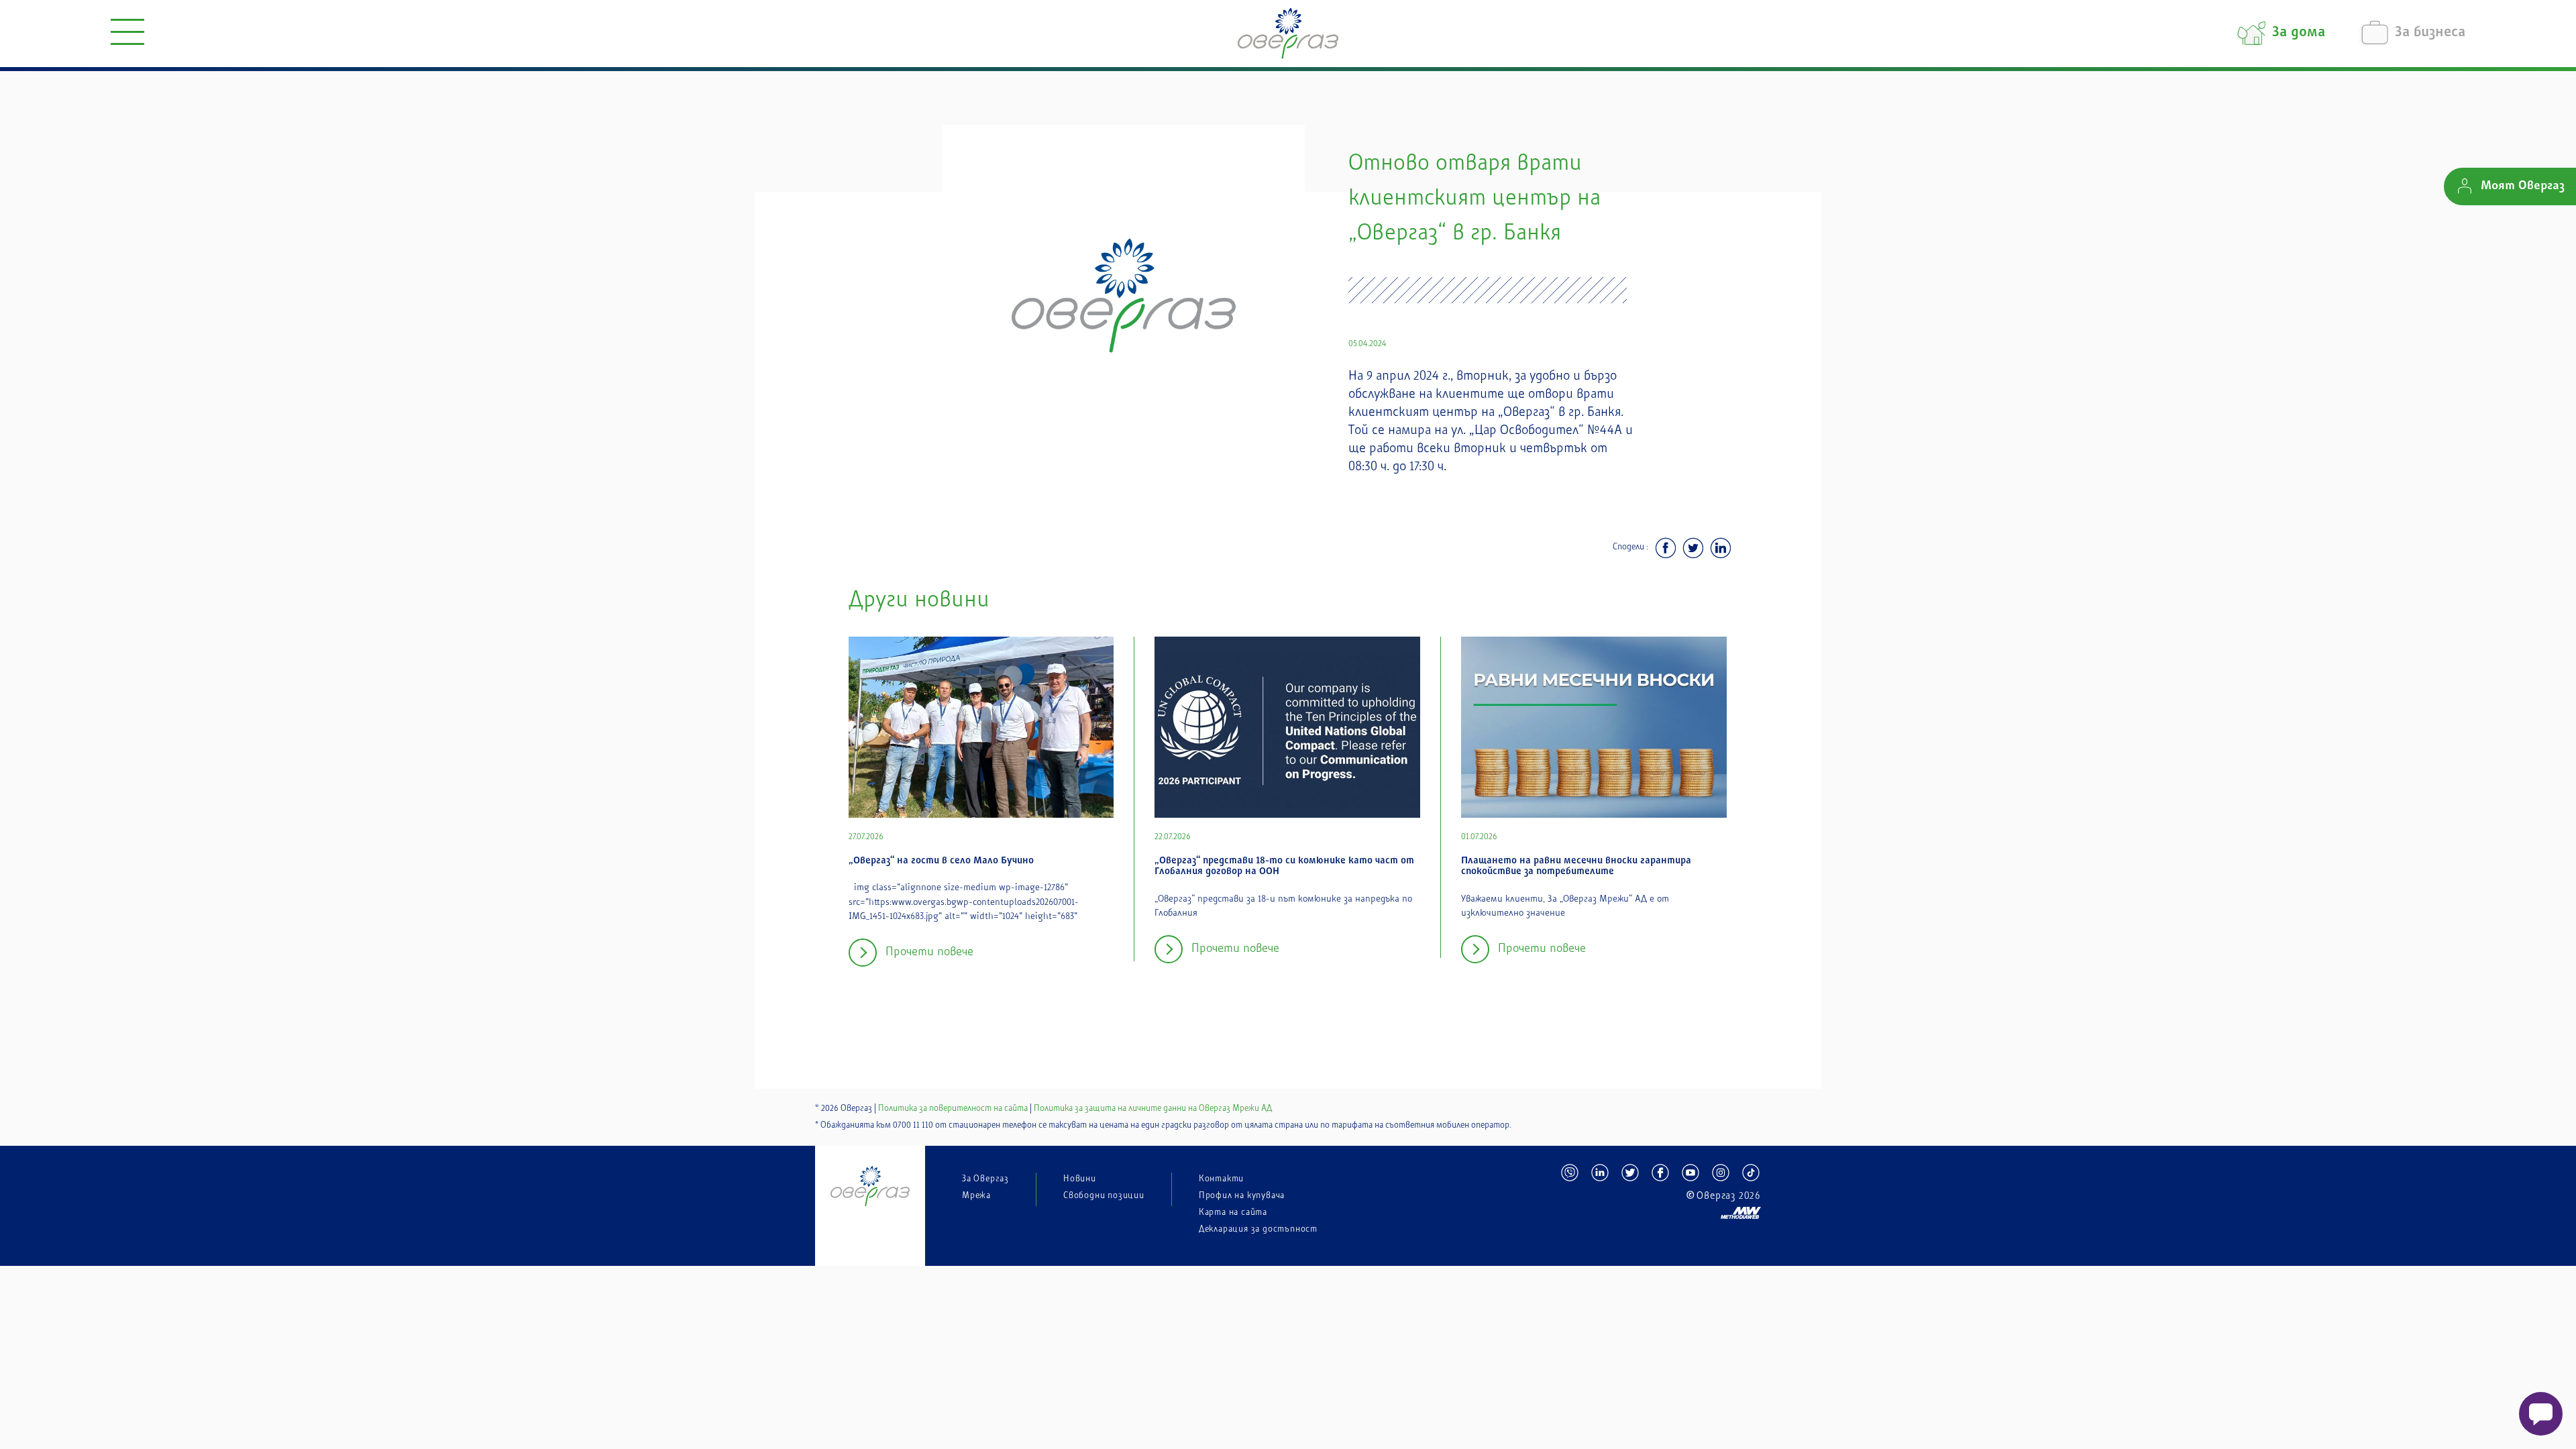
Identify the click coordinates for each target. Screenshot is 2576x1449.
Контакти (1221, 1179)
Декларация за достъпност (1258, 1229)
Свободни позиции (1104, 1195)
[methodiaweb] (1660, 1207)
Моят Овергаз (2523, 186)
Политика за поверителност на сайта (953, 1108)
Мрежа (976, 1195)
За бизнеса (2430, 33)
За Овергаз (985, 1179)
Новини (1080, 1179)
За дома (2299, 33)
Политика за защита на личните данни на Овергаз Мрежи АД (1153, 1108)
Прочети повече (929, 952)
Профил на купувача (1242, 1195)
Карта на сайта (1233, 1212)
